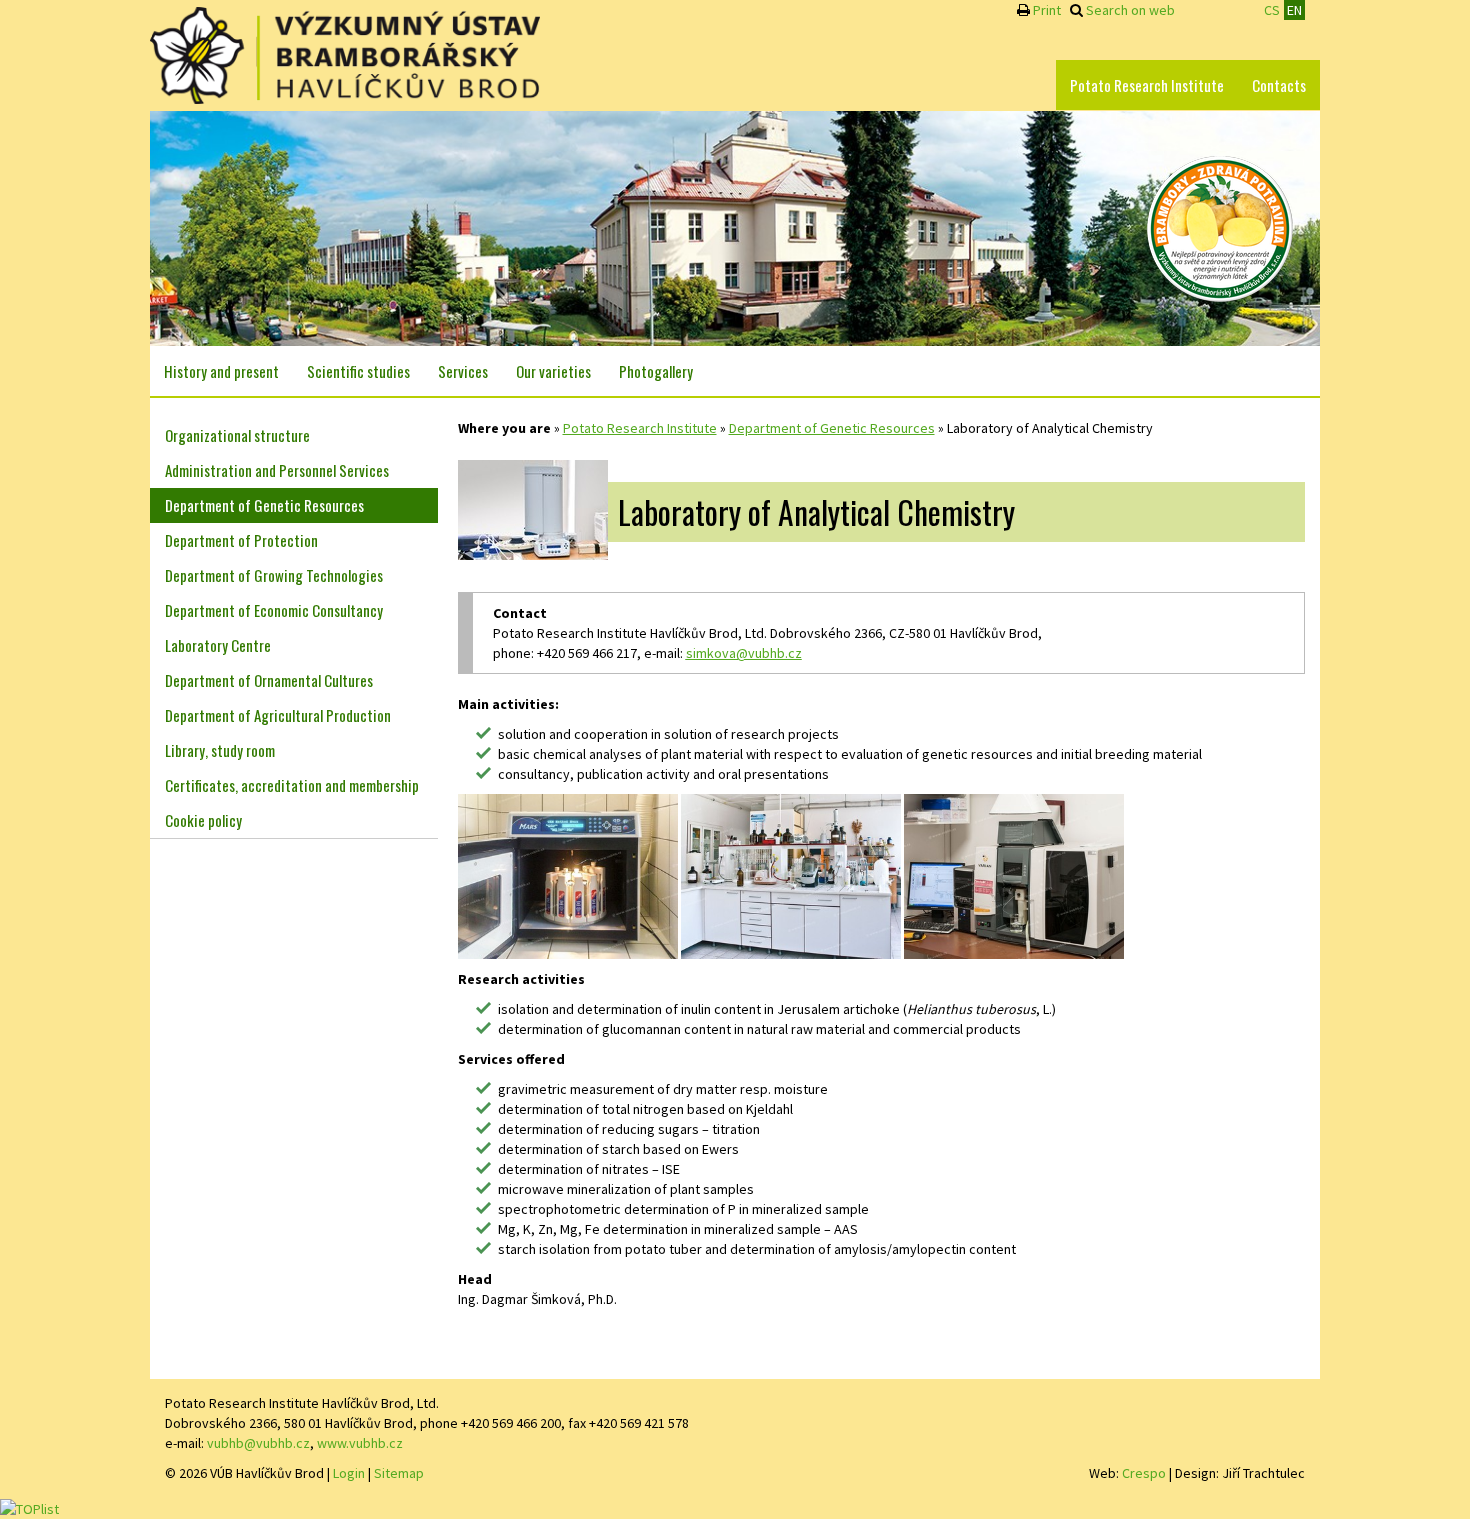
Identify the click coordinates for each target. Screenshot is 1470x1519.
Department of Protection (241, 540)
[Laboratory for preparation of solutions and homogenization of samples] (791, 875)
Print (1047, 10)
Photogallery (656, 371)
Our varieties (553, 371)
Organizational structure (237, 435)
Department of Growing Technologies (274, 575)
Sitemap (399, 1473)
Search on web (1130, 10)
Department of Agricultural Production (278, 715)
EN (1294, 10)
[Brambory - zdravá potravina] (1220, 227)
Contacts (1279, 85)
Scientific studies (358, 371)
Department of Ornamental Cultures (269, 680)
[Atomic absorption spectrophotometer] (1014, 875)
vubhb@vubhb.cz (258, 1443)
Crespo (1144, 1473)
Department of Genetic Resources (832, 428)
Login (349, 1473)
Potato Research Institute (1147, 85)
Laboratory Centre (218, 645)
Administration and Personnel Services (277, 470)
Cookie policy (203, 820)
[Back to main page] (345, 55)
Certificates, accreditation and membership (292, 785)
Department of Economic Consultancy (274, 610)
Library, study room (220, 750)
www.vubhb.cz (360, 1443)
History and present (221, 371)
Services (463, 371)
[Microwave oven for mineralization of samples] (568, 875)
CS (1272, 10)
